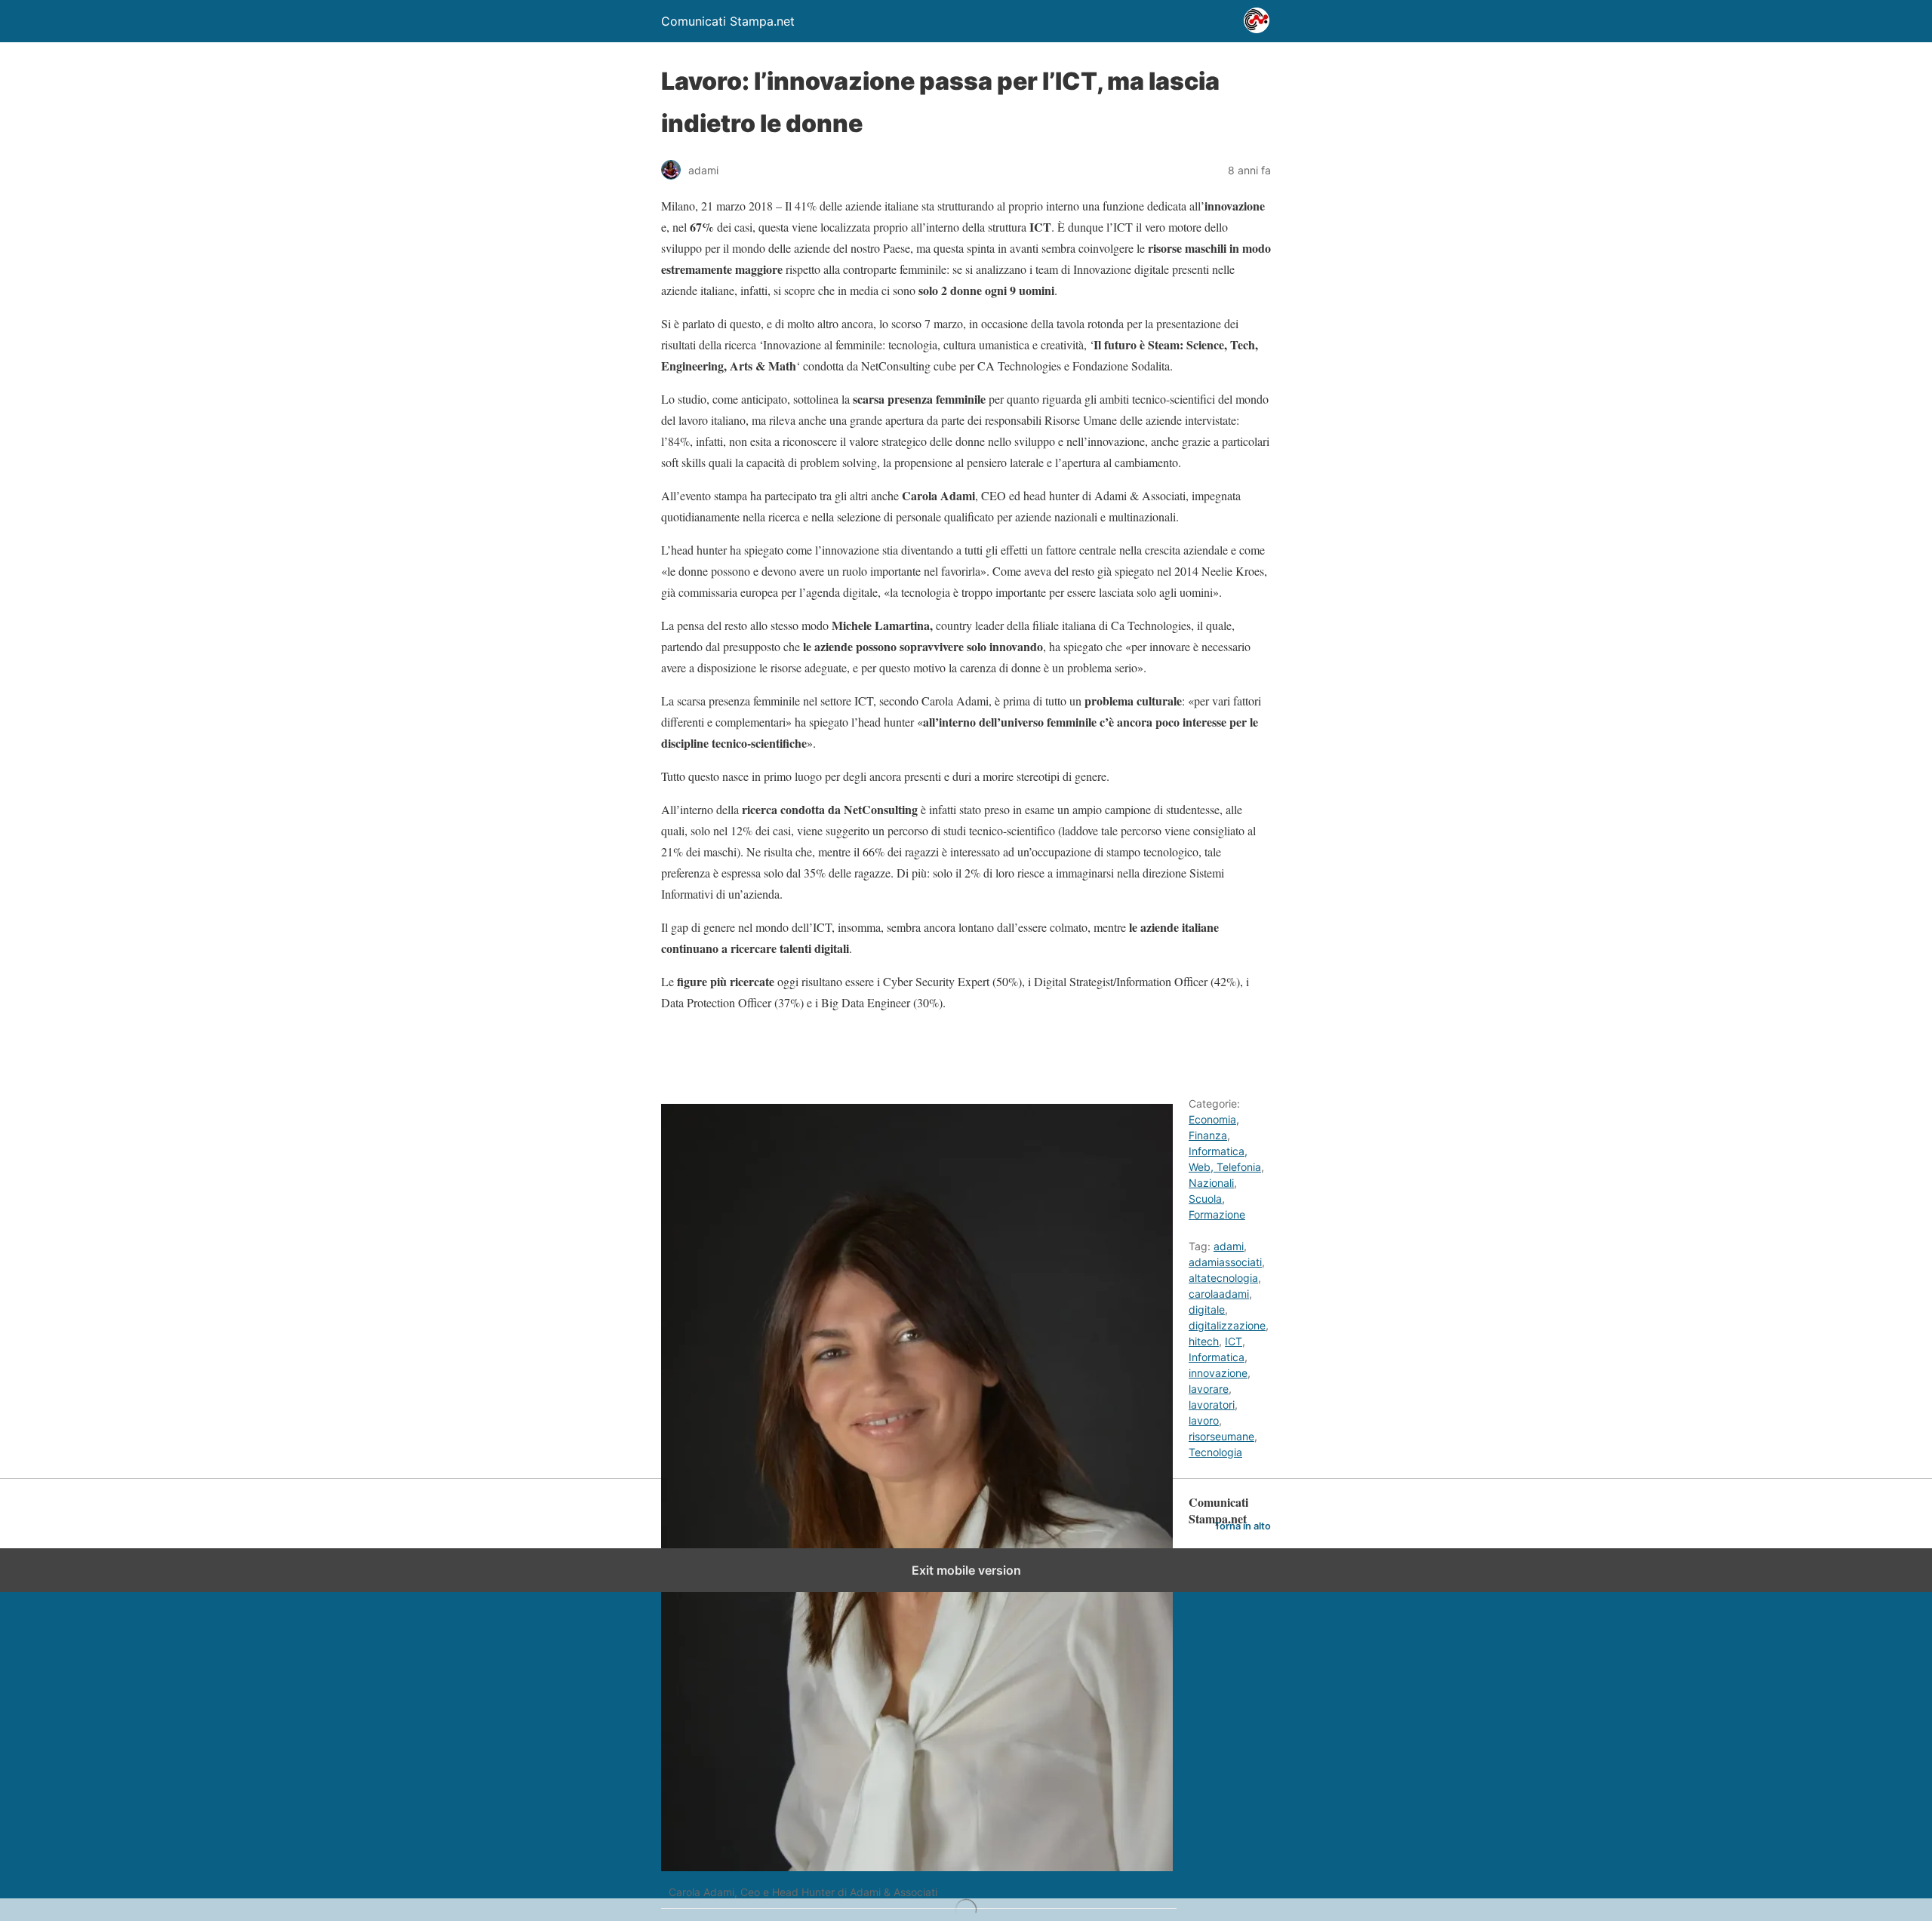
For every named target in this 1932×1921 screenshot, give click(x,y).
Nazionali (1211, 1183)
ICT (1234, 1341)
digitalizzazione (1227, 1325)
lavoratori (1212, 1405)
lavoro (1204, 1420)
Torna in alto (1243, 1526)
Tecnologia (1215, 1452)
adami (1229, 1246)
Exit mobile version (966, 1570)
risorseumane (1221, 1436)
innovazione (1218, 1373)
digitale (1207, 1309)
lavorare (1209, 1389)
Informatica (1217, 1357)
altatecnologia (1223, 1278)
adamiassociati (1225, 1262)
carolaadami (1219, 1294)
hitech (1204, 1341)
